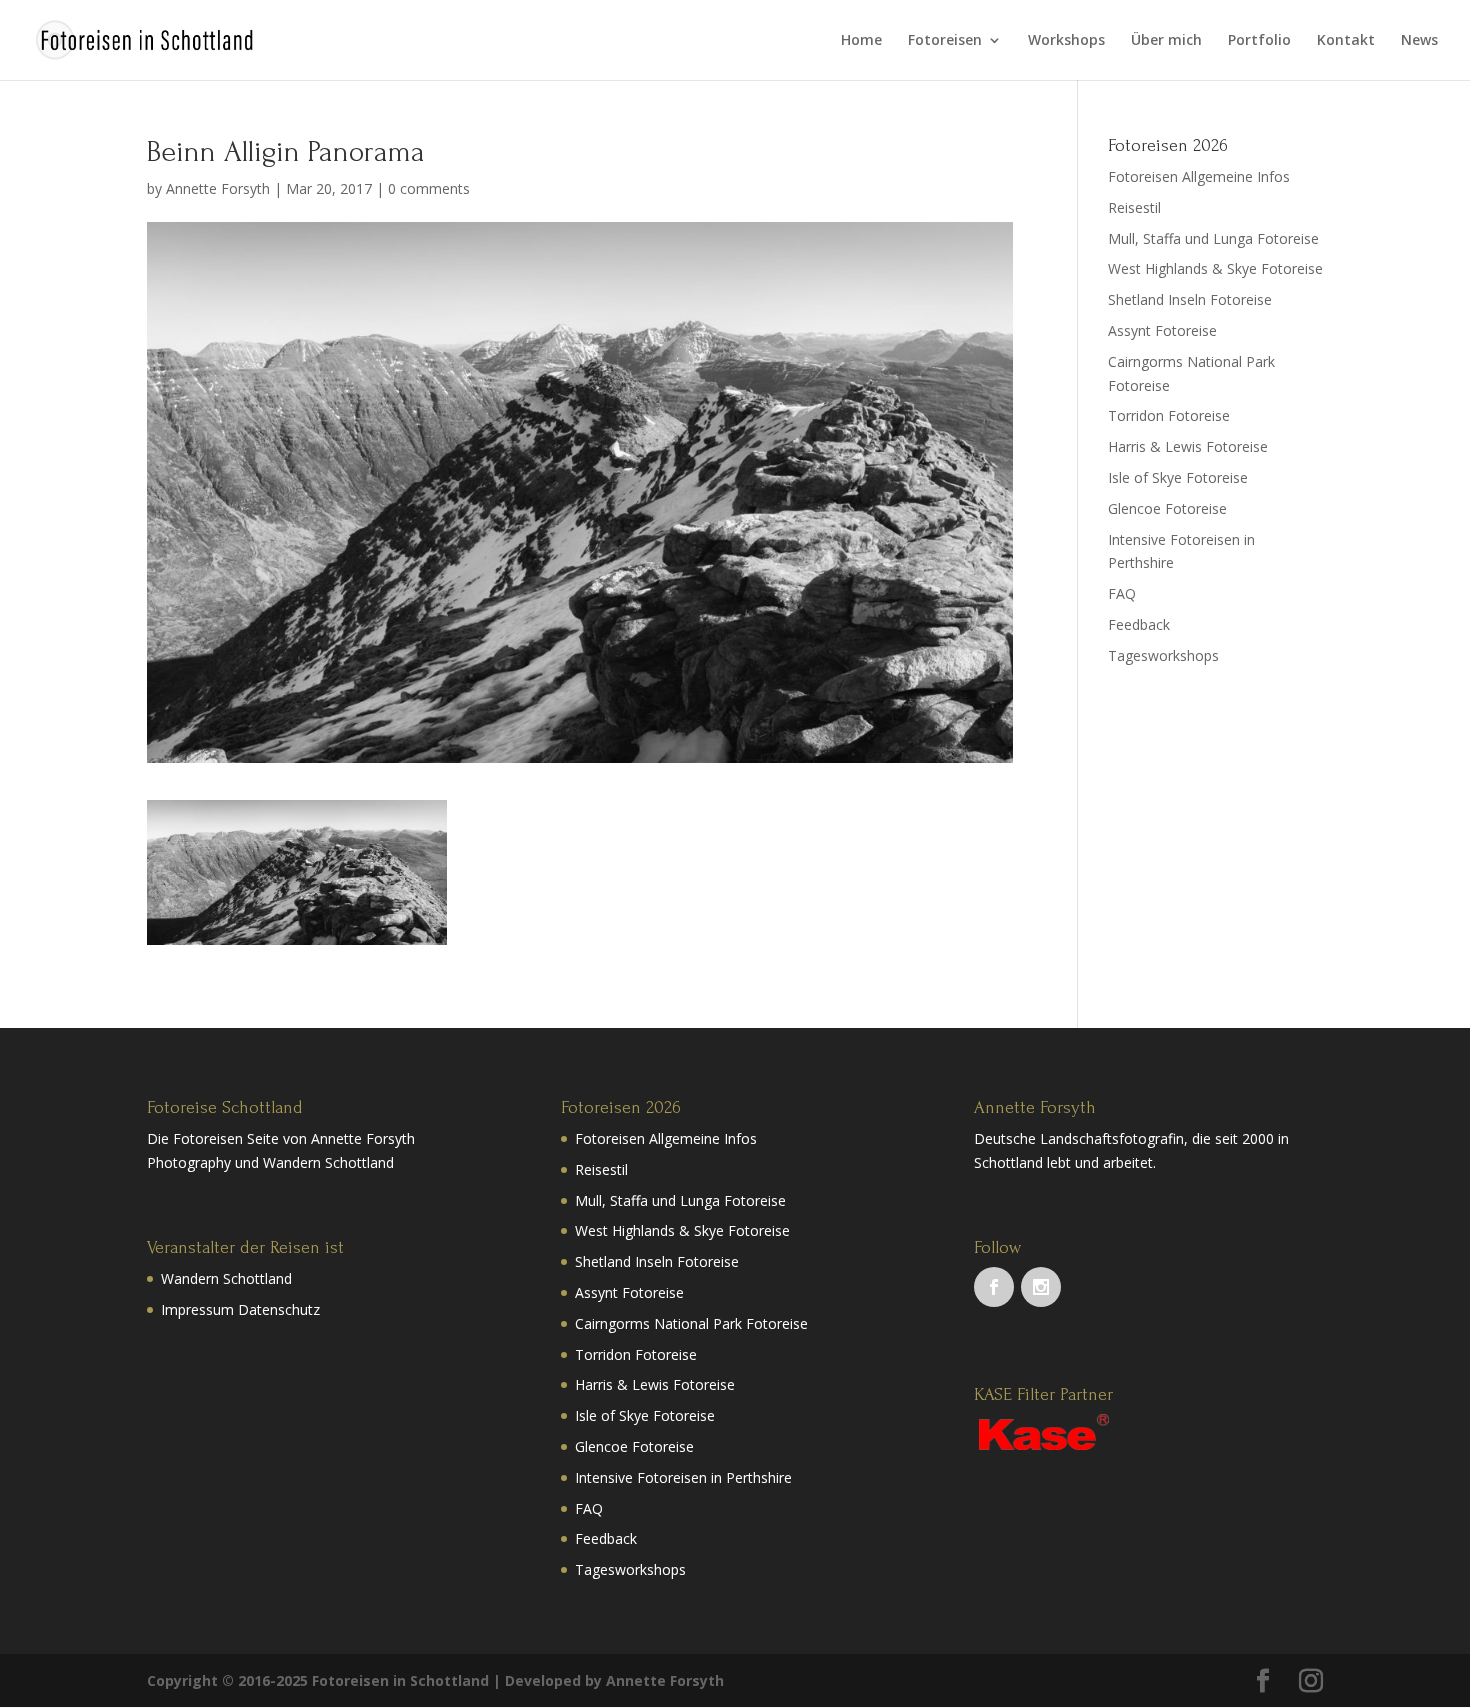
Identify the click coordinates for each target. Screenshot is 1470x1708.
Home (861, 41)
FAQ (1122, 593)
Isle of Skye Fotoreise (1178, 477)
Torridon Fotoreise (1169, 415)
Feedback (1139, 624)
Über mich (1166, 41)
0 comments (429, 188)
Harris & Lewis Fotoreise (1188, 446)
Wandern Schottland (226, 1278)
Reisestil (1134, 207)
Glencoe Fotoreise (1167, 508)
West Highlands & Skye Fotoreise (1215, 268)
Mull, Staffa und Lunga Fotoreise (1213, 238)
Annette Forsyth (218, 188)
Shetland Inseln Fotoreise (1190, 299)
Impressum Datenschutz (240, 1309)
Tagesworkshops (1163, 655)
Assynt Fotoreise (1162, 330)
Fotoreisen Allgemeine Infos (1199, 176)
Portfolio (1259, 41)
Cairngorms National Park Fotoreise (691, 1323)
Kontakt (1346, 41)
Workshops (1066, 41)
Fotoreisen (945, 41)
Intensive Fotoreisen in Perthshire (683, 1477)
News (1419, 41)
